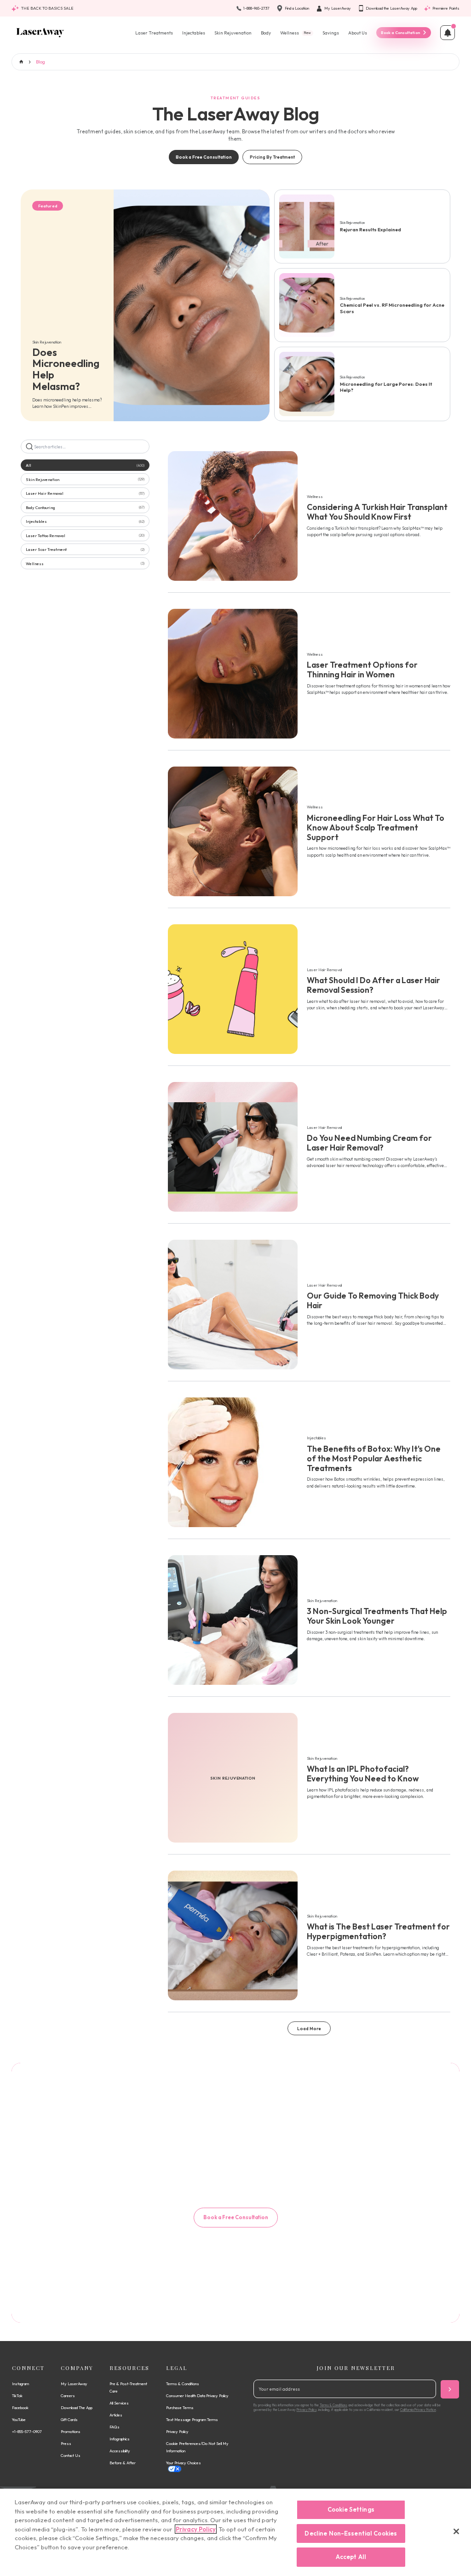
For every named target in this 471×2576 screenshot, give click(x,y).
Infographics (120, 2439)
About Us (358, 33)
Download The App (77, 2407)
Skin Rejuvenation (233, 33)
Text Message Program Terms (192, 2419)
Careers (68, 2396)
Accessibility (120, 2451)
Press (66, 2443)
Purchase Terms (180, 2407)
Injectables (194, 33)
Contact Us (71, 2455)
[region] (235, 2532)
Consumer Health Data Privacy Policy (197, 2396)
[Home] (40, 33)
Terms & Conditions (183, 2384)
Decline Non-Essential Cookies (351, 2533)
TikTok (17, 2396)
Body (266, 33)
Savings (331, 33)
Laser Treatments (154, 33)
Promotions (71, 2431)
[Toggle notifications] (448, 33)
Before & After (123, 2463)
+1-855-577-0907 (27, 2431)
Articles (116, 2415)
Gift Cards (69, 2419)
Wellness (296, 33)
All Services (119, 2403)
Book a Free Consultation (204, 157)
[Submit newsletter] (450, 2389)
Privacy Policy (177, 2431)
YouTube (19, 2419)
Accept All (351, 2557)
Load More (309, 2029)
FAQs (115, 2427)
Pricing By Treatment (272, 157)
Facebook (20, 2407)
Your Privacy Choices (184, 2463)
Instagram (20, 2384)
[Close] (456, 2531)
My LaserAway (74, 2384)
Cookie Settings (351, 2509)
